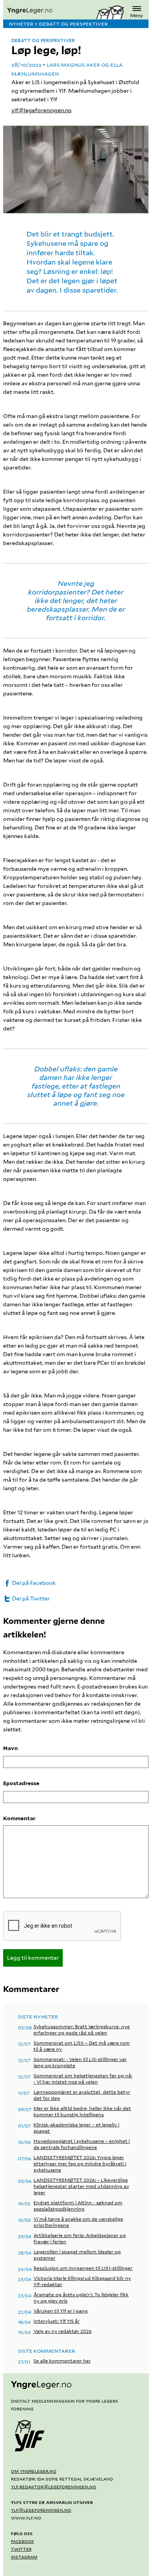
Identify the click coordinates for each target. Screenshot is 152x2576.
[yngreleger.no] (50, 11)
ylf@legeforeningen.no (42, 110)
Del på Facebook (33, 1583)
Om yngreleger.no (34, 2471)
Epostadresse (21, 1783)
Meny (137, 15)
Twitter (21, 2549)
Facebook (22, 2541)
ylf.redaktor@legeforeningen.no (54, 2486)
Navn (11, 1748)
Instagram (24, 2557)
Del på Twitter (30, 1599)
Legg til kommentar (33, 1958)
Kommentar (19, 1818)
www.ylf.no (26, 2518)
